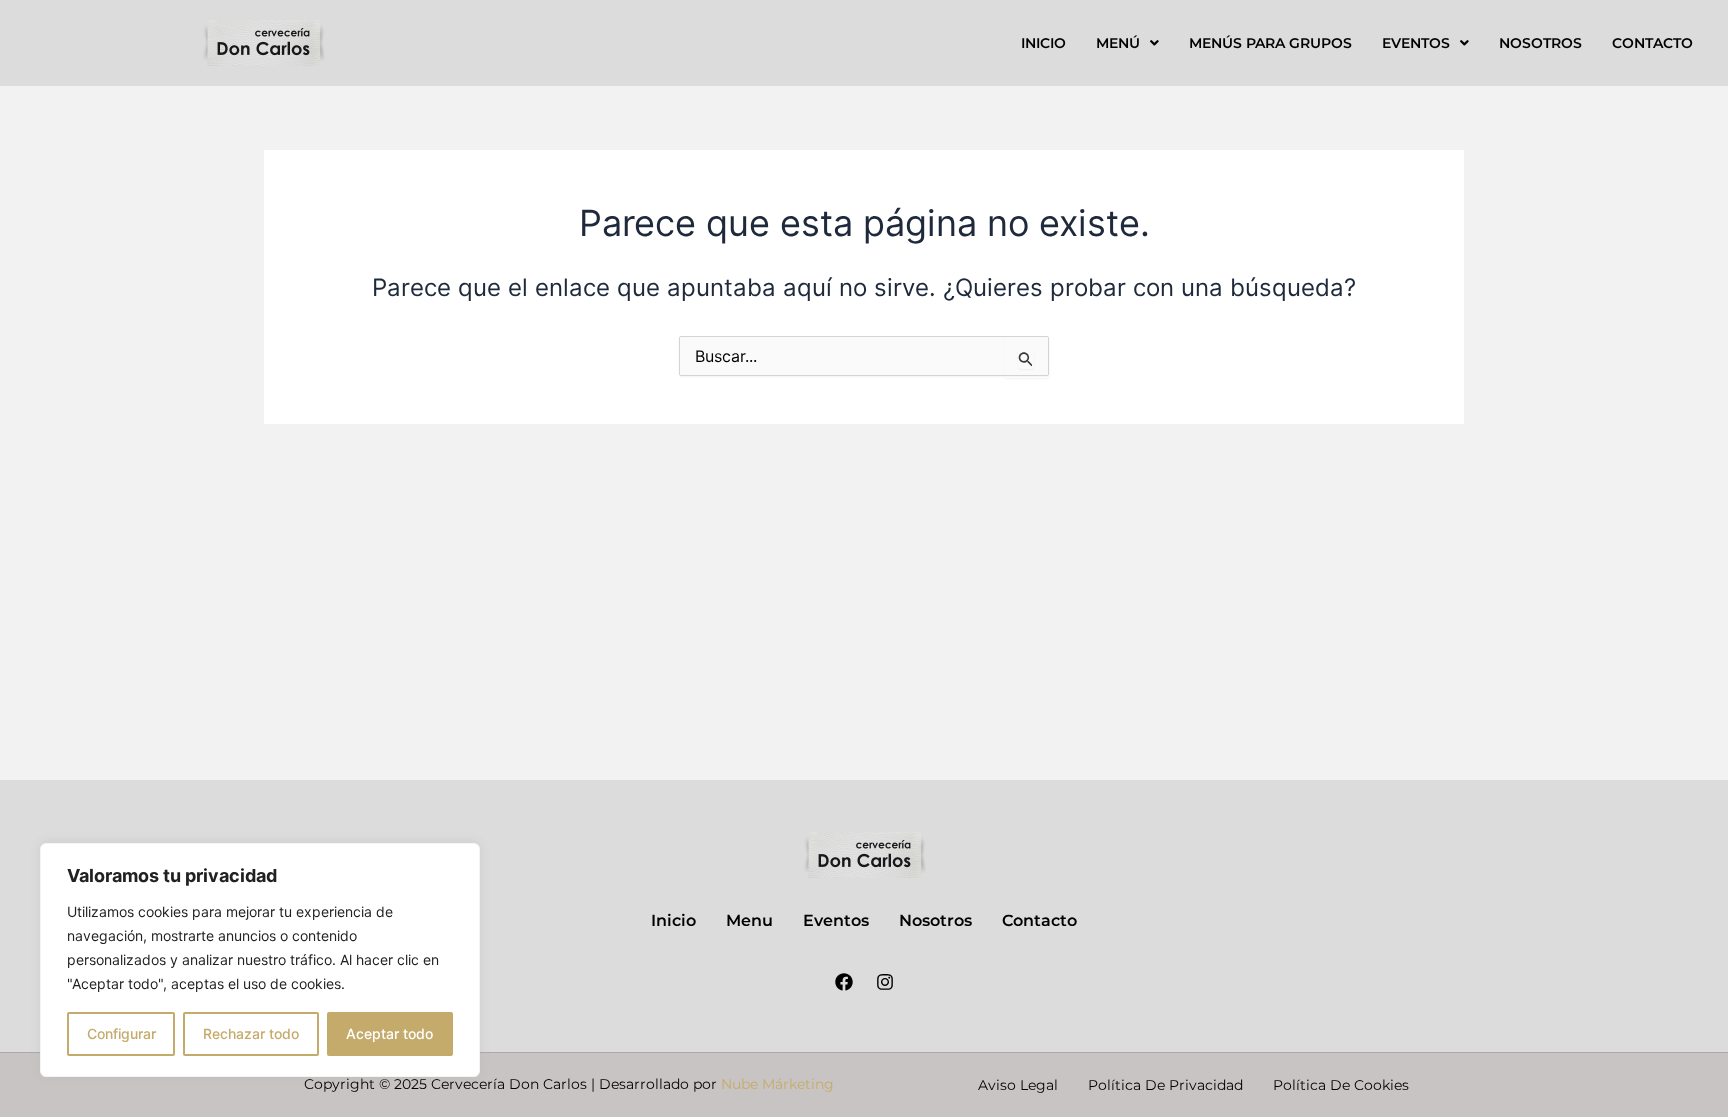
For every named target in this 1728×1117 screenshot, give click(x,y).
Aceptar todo (389, 1033)
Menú (1118, 43)
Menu (749, 920)
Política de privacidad (1165, 1085)
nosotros (1540, 43)
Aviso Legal (1018, 1085)
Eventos (1416, 43)
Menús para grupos (1270, 43)
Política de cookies (1341, 1085)
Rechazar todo (251, 1033)
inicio (1043, 43)
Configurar (121, 1033)
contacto (1652, 43)
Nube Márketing (777, 1084)
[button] (1127, 43)
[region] (260, 960)
